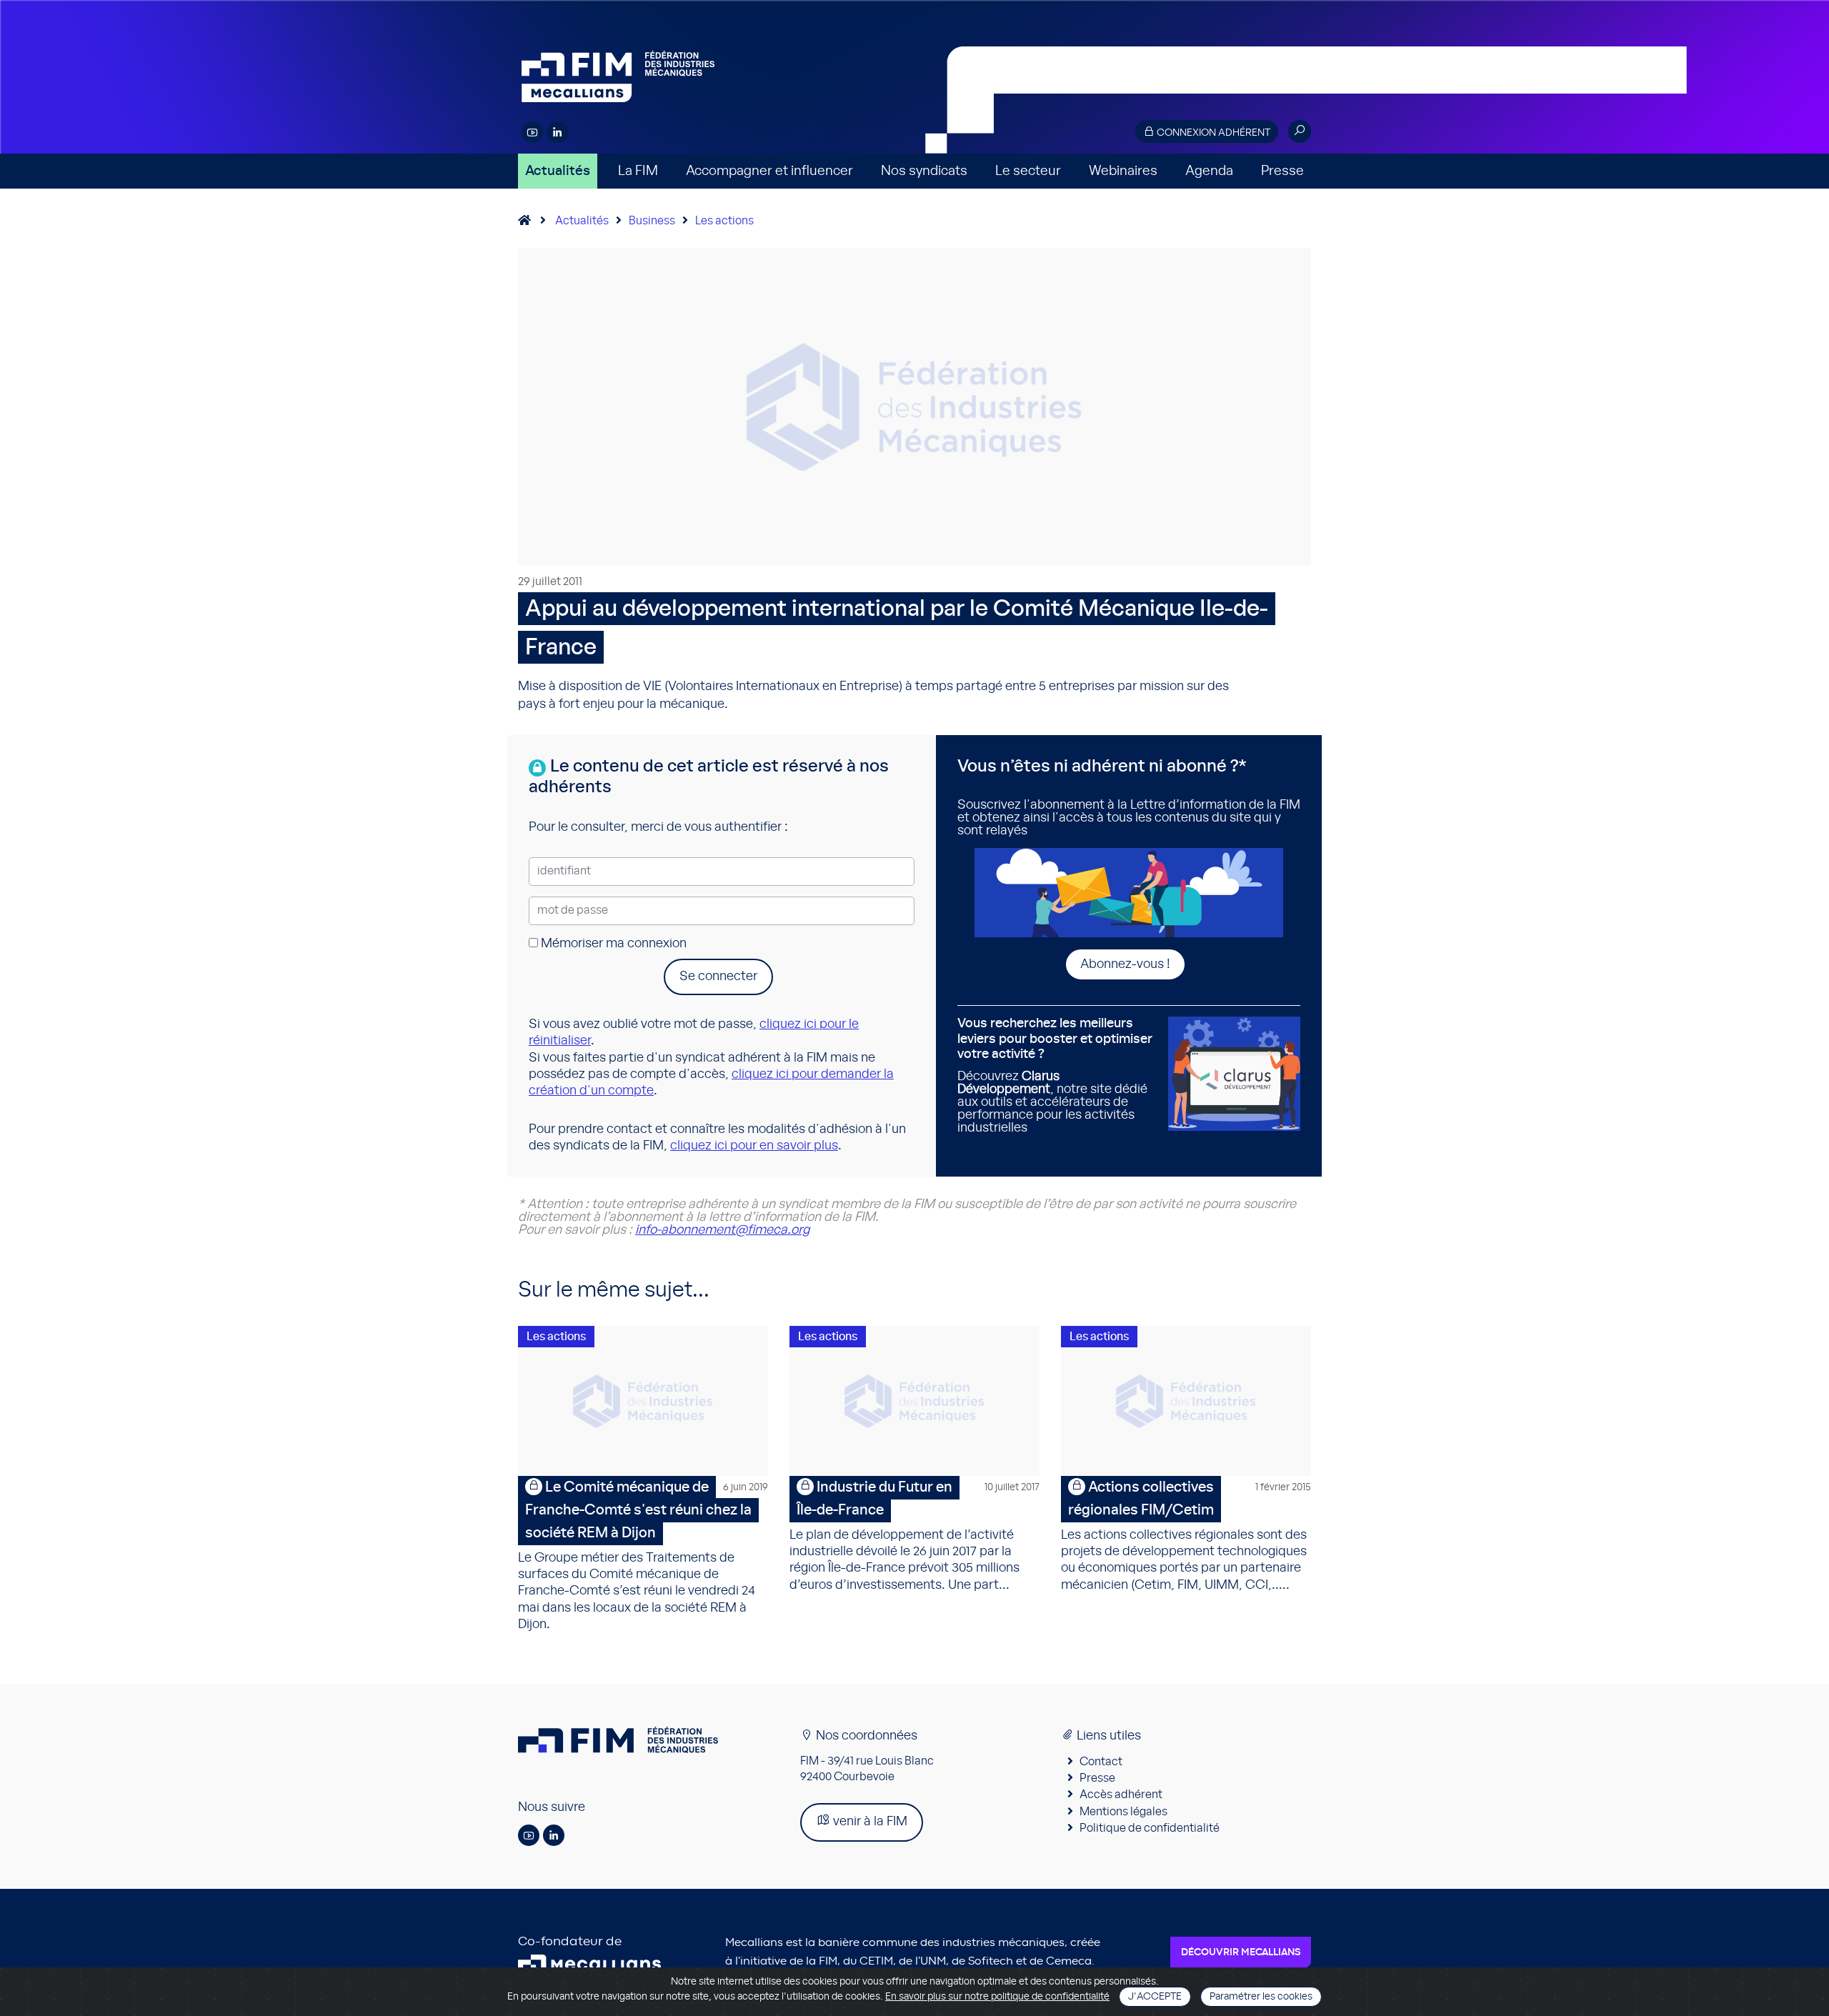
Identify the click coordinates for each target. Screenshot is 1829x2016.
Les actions (724, 221)
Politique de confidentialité (1150, 1828)
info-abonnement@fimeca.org (722, 1230)
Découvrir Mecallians (1241, 1952)
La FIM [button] (638, 171)
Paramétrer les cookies (1261, 1997)
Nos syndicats (924, 171)
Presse (1282, 171)
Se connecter (718, 977)
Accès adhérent (1121, 1795)
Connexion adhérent (1212, 133)
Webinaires (1123, 171)
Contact (1101, 1762)
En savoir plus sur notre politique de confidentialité (997, 1997)
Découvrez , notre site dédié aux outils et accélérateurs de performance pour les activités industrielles (1055, 1076)
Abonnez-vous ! (1125, 964)
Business (652, 221)
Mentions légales (1123, 1812)
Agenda (1209, 171)
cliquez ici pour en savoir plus (754, 1146)
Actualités (558, 171)
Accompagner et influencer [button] (769, 171)
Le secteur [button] (1028, 171)
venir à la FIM (869, 1822)
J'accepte (1155, 1997)
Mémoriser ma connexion (612, 944)
